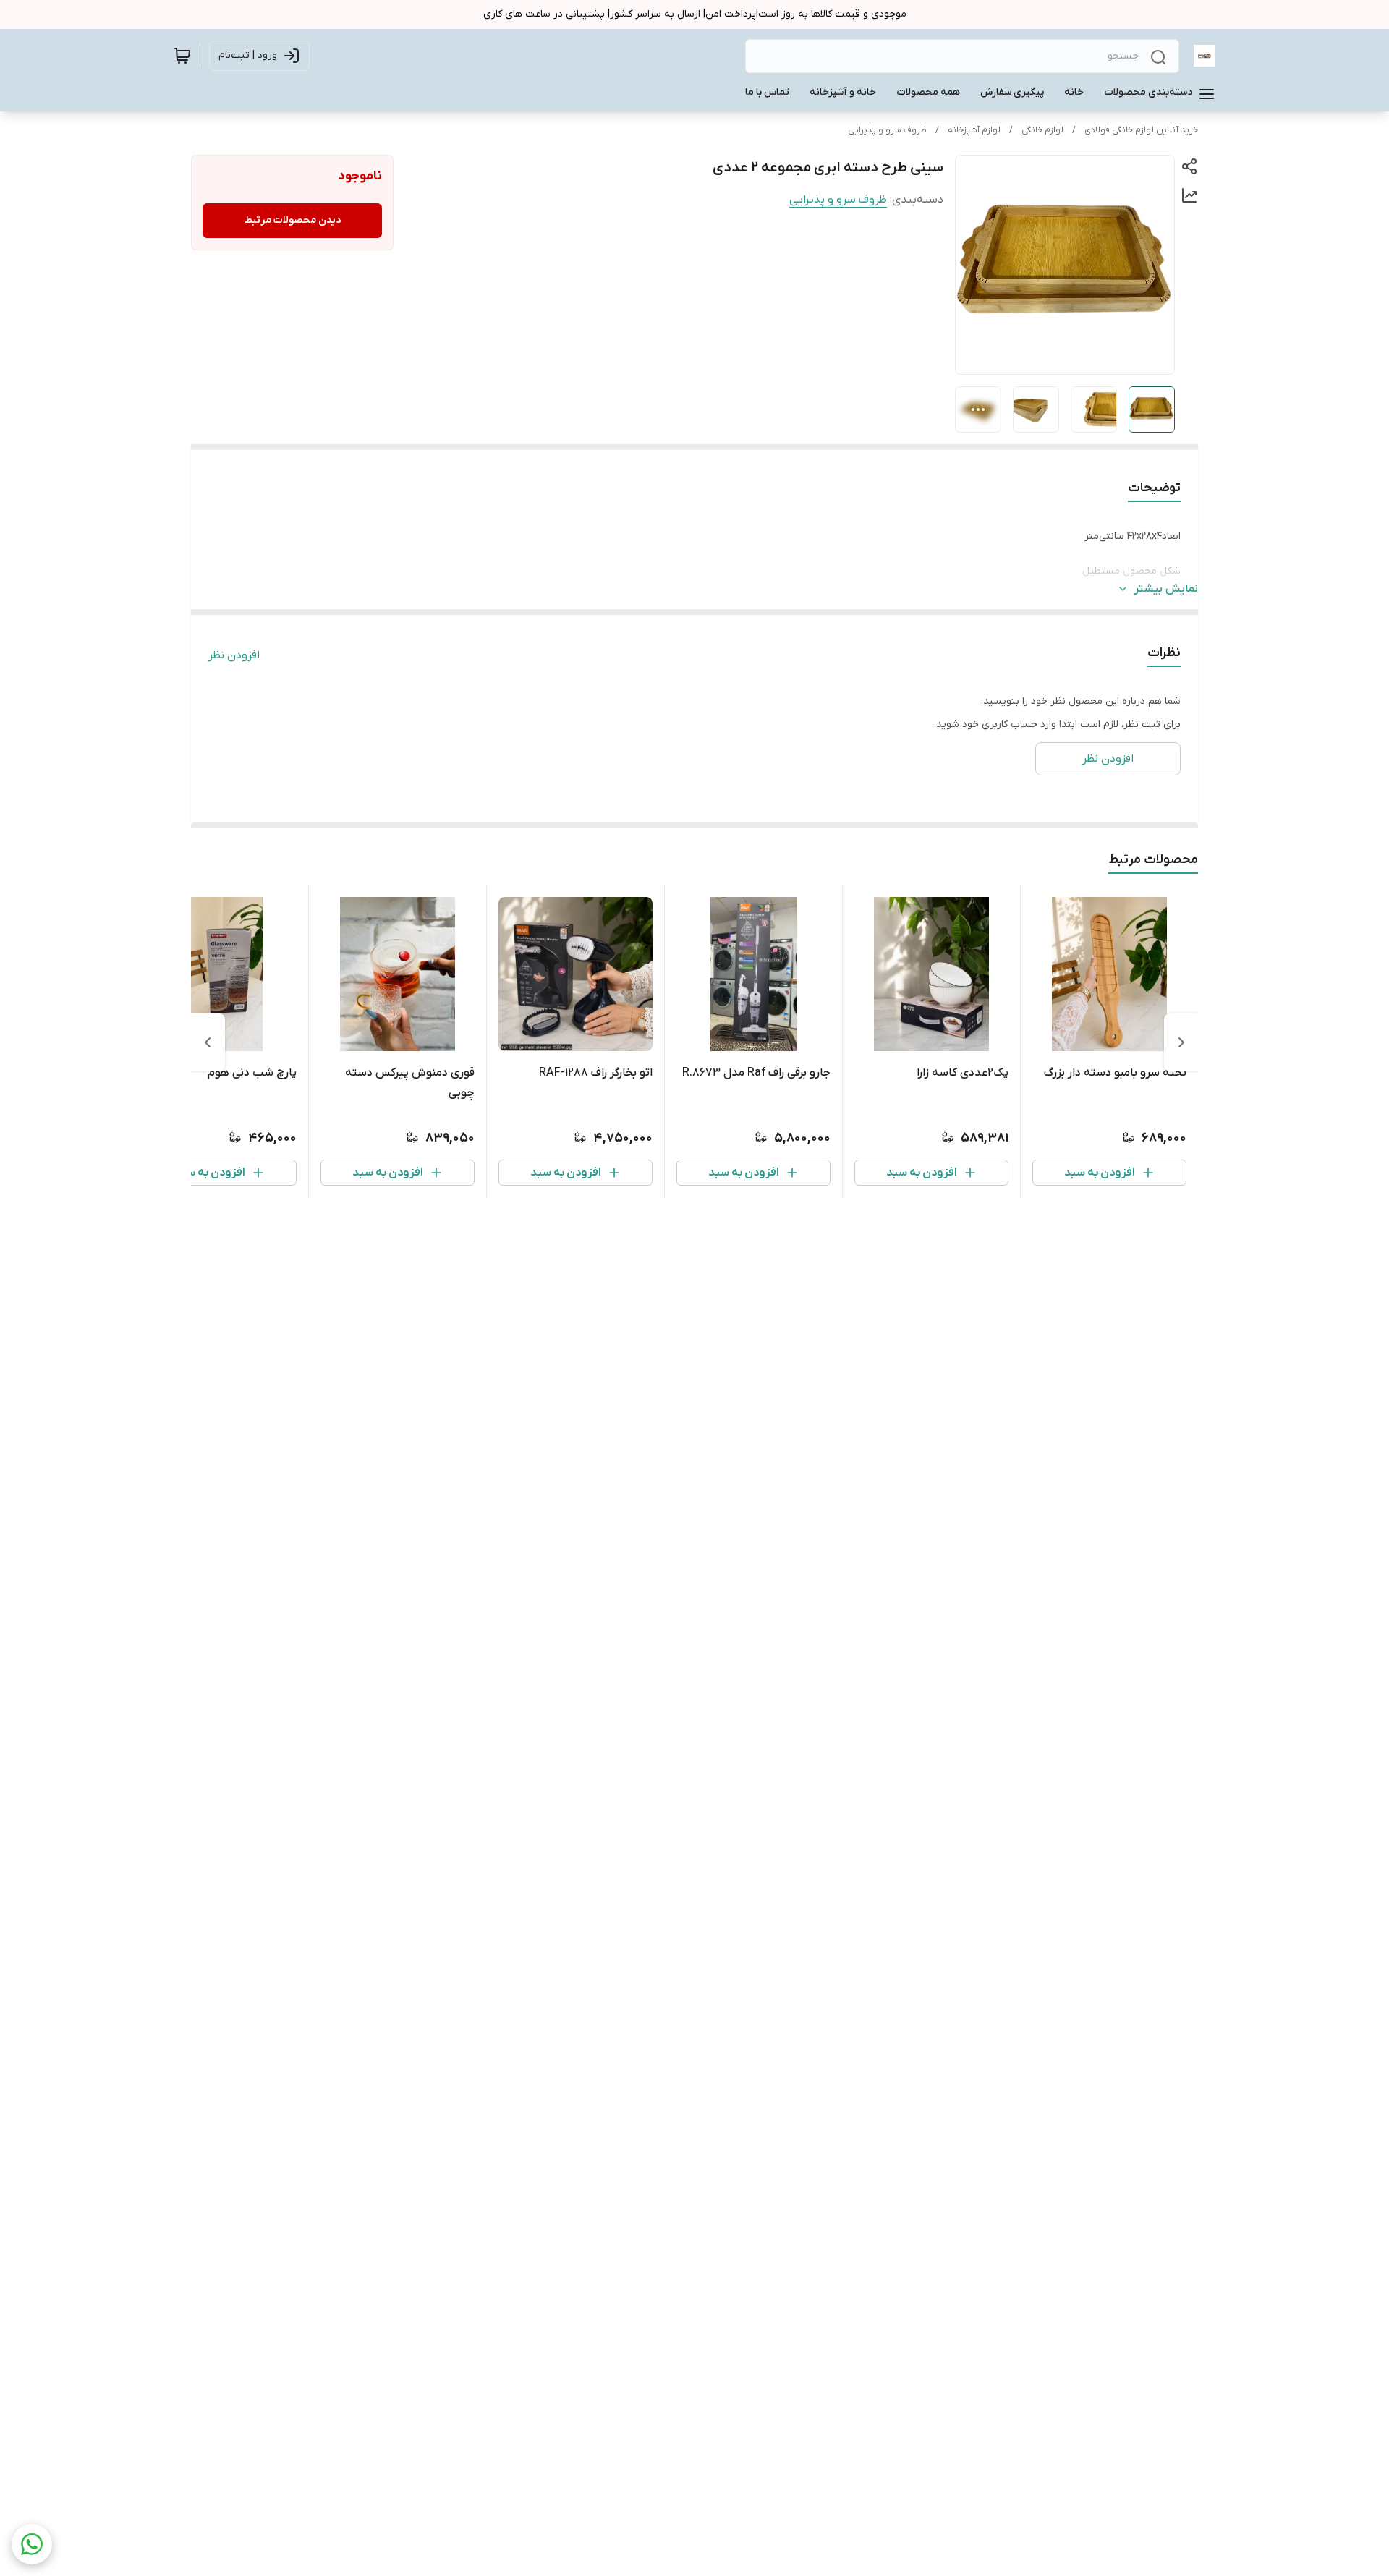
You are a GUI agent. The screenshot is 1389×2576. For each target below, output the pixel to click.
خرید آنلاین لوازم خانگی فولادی (1141, 130)
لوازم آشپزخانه (974, 130)
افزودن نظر (234, 655)
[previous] (1181, 1042)
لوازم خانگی (1042, 130)
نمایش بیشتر (1166, 589)
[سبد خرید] (182, 56)
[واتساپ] (32, 2544)
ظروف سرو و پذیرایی (887, 130)
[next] (208, 1042)
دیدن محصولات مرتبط (293, 220)
